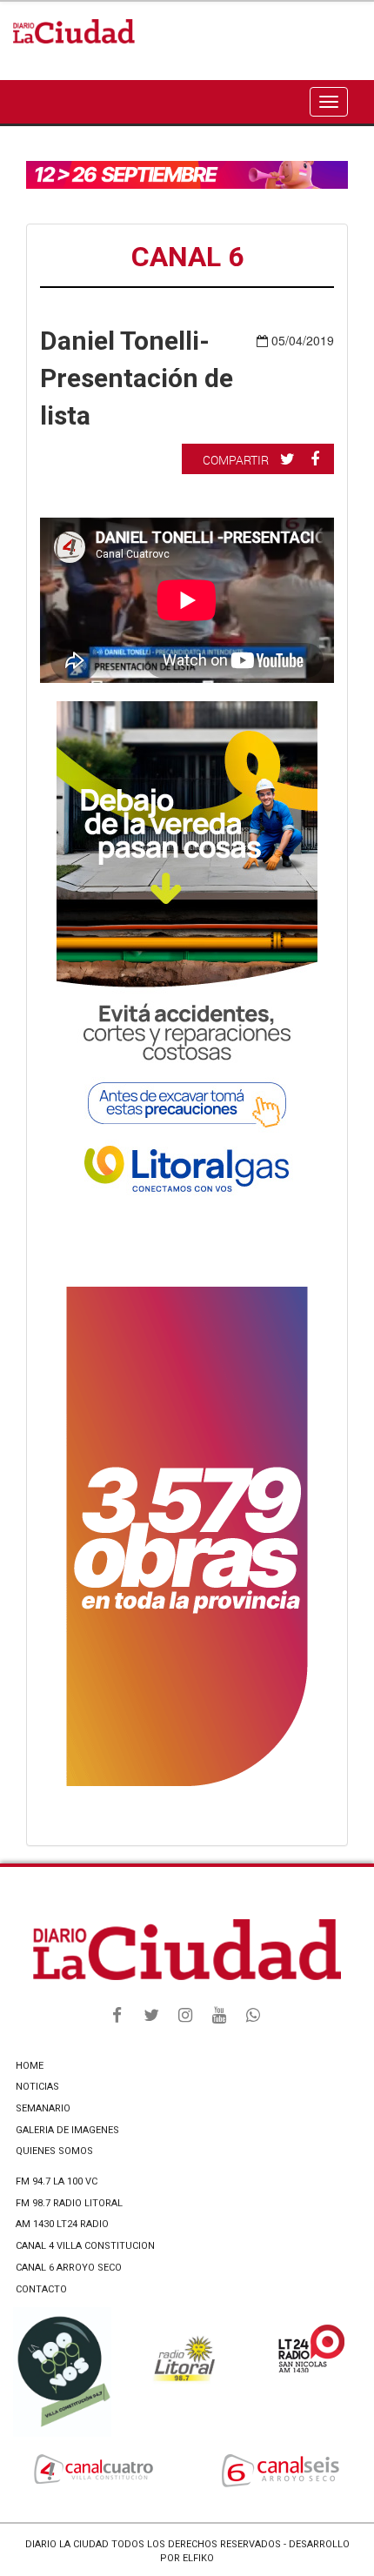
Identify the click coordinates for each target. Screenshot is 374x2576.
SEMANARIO (43, 2108)
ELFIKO (198, 2558)
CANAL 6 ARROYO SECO (69, 2268)
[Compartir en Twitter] (290, 458)
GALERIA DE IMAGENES (67, 2130)
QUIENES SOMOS (54, 2151)
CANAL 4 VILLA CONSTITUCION (85, 2246)
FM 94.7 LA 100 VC (57, 2181)
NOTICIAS (37, 2087)
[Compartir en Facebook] (317, 458)
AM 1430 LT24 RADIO (62, 2224)
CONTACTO (41, 2289)
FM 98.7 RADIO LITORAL (69, 2203)
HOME (30, 2066)
